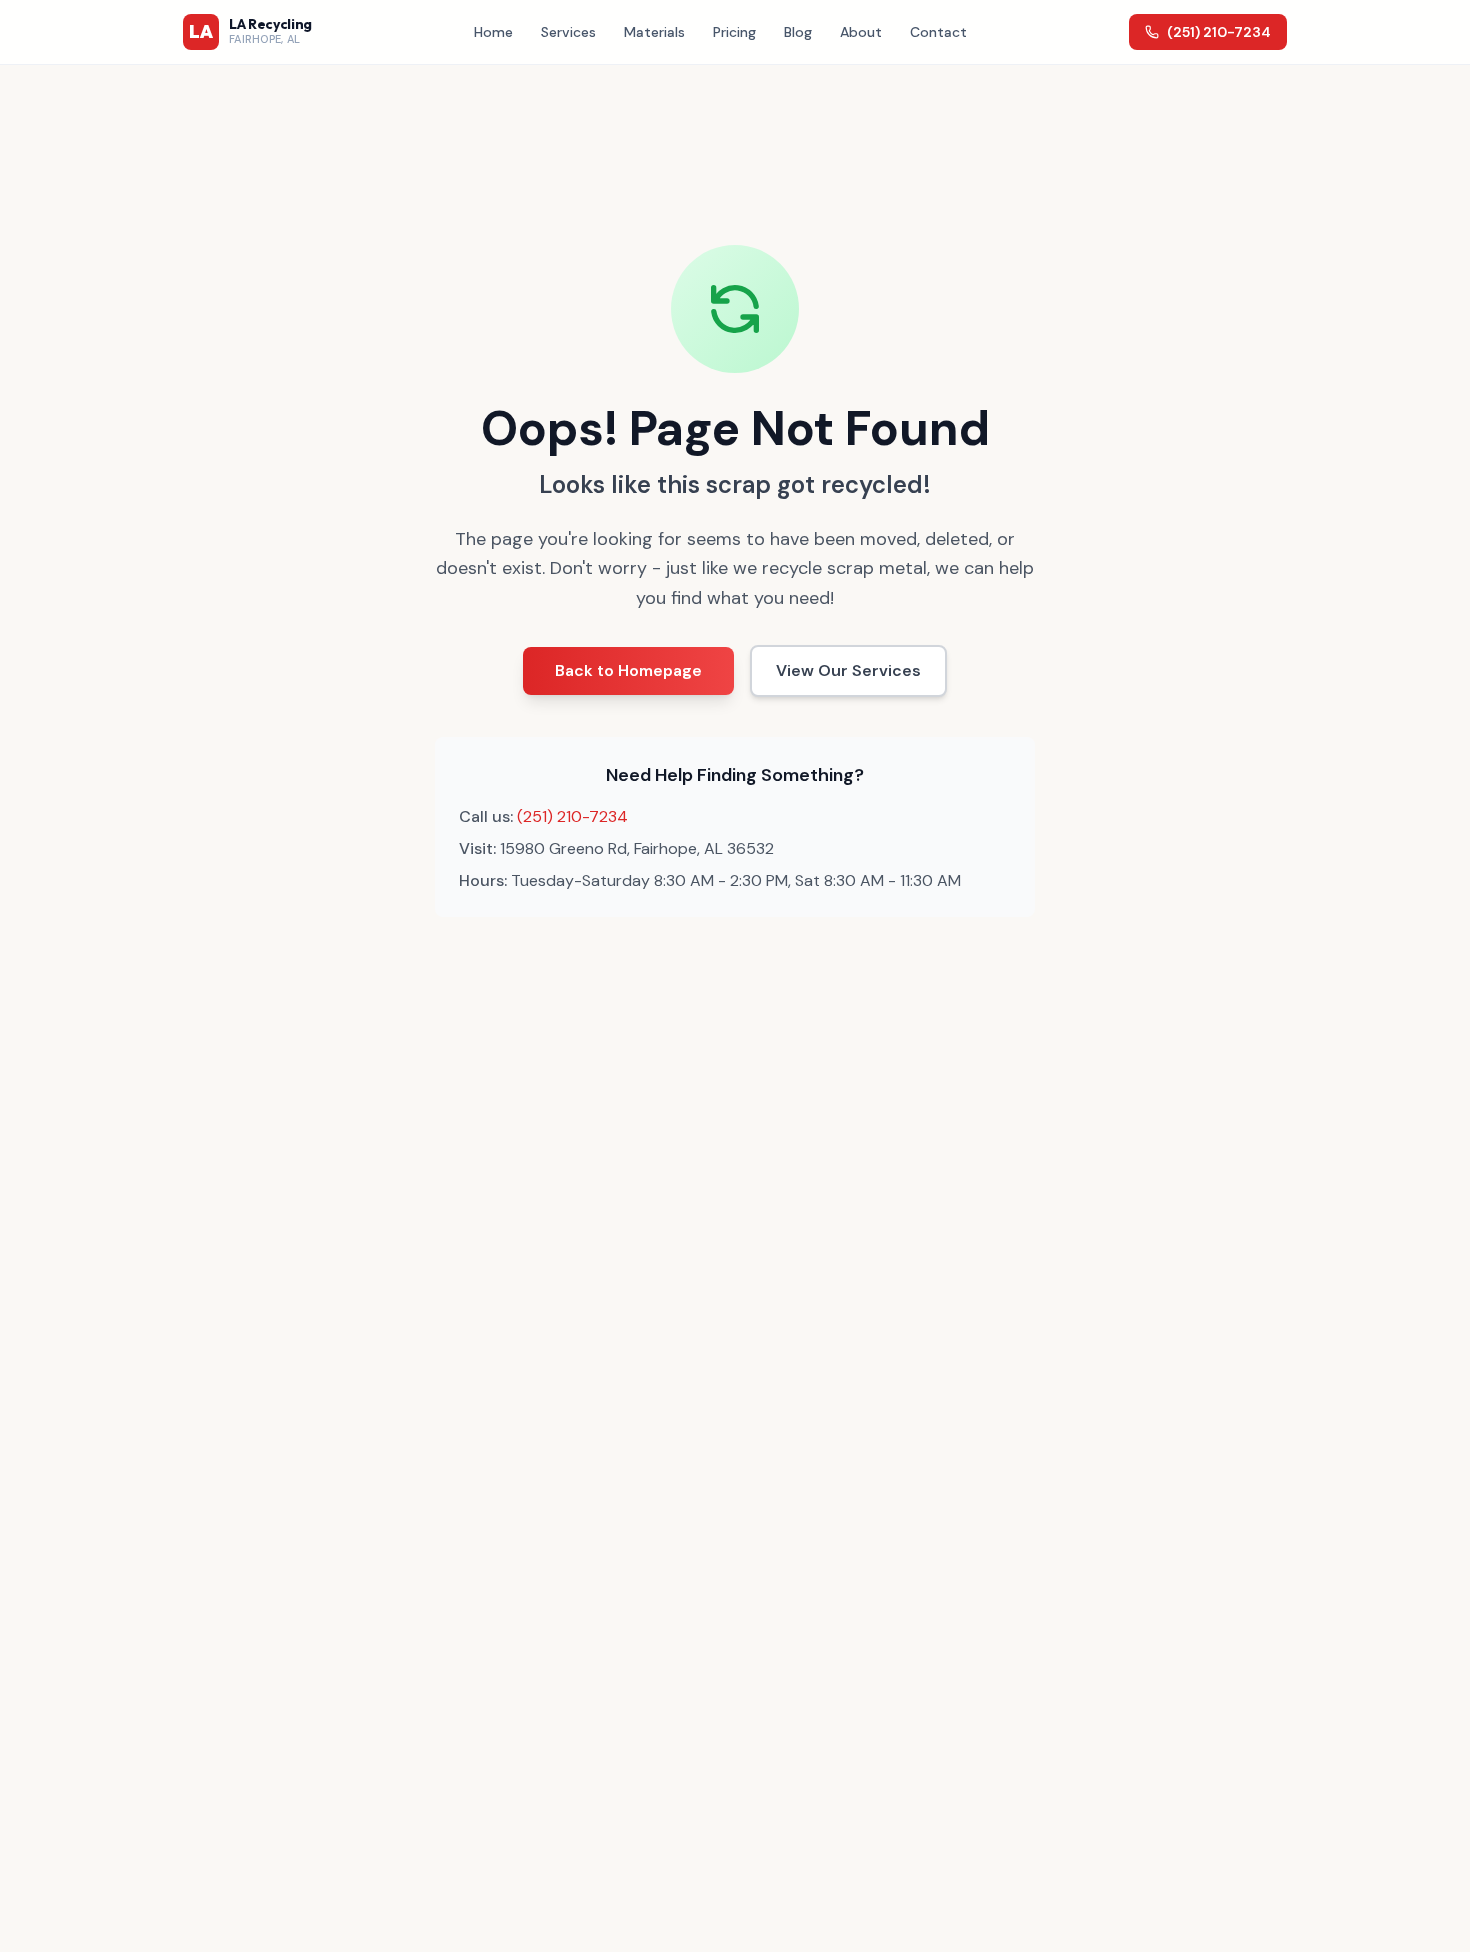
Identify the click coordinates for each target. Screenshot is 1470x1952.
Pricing (734, 32)
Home (493, 32)
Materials (654, 32)
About (861, 32)
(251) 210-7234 (1219, 32)
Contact (938, 32)
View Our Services (848, 670)
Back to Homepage (628, 670)
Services (568, 32)
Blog (798, 32)
